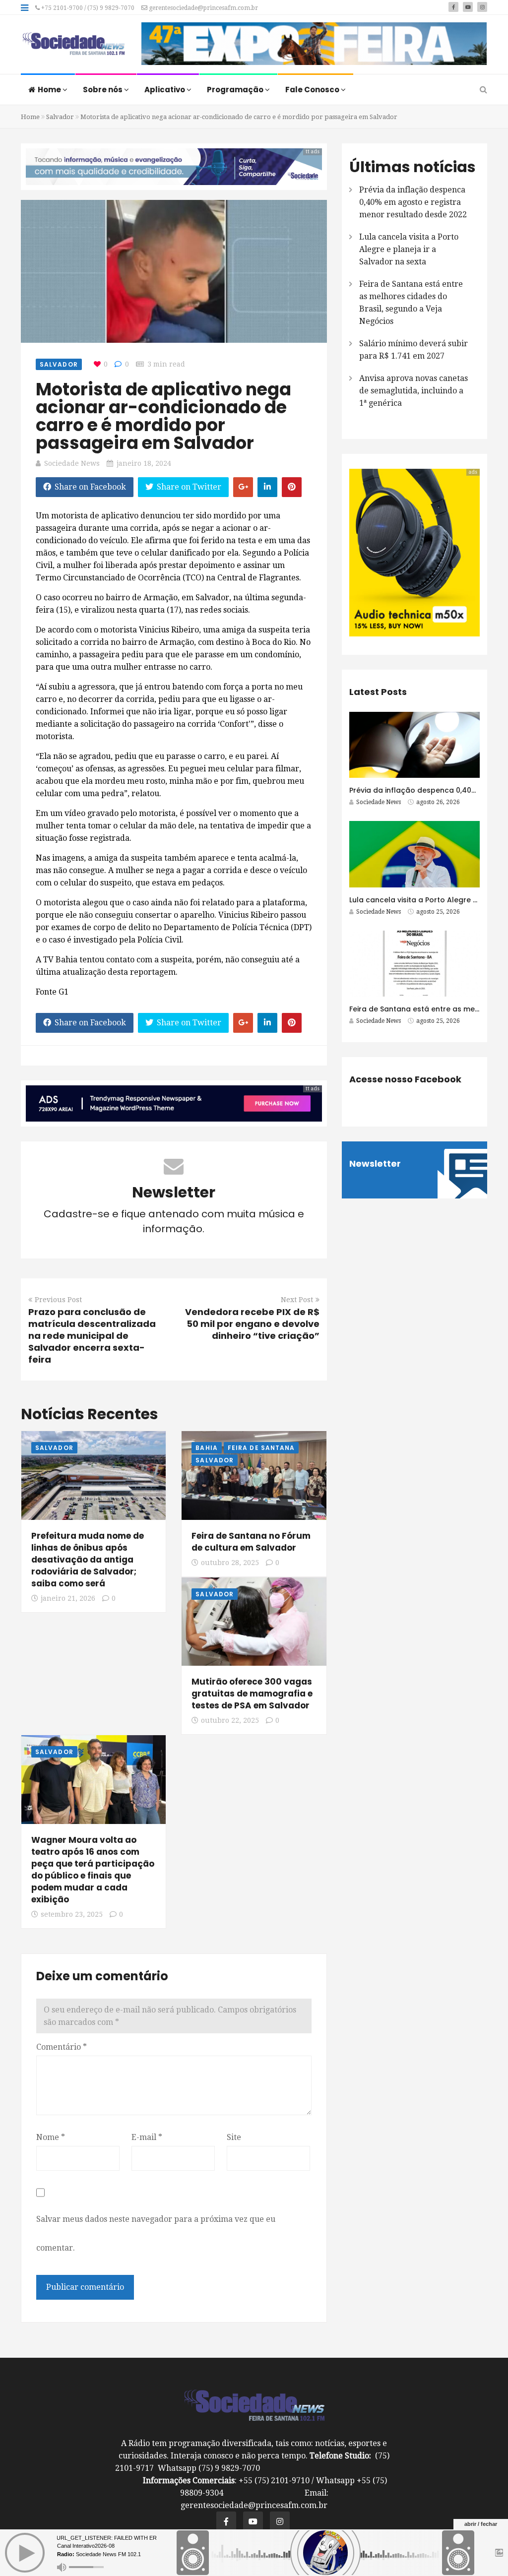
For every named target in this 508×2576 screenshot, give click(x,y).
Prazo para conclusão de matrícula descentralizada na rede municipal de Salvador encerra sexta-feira (92, 1336)
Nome (51, 2137)
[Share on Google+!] (243, 487)
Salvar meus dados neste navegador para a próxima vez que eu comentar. (156, 2233)
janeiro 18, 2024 (144, 463)
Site (234, 2137)
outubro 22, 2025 (230, 1720)
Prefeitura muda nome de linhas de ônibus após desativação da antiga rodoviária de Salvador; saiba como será (88, 1560)
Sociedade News (72, 463)
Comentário (62, 2047)
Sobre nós (103, 90)
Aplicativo (165, 90)
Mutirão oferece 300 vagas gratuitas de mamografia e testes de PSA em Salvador (252, 1694)
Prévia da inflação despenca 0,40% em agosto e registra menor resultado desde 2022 (413, 202)
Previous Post (58, 1300)
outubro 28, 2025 (230, 1563)
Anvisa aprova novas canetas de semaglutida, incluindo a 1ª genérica (413, 391)
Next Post (297, 1300)
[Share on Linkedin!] (267, 487)
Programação (236, 90)
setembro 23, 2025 (72, 1914)
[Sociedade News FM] (73, 45)
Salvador (60, 117)
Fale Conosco (313, 90)
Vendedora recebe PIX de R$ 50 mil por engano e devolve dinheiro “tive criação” (252, 1324)
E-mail (147, 2137)
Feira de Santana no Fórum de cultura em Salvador (251, 1542)
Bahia (207, 1448)
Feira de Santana (261, 1448)
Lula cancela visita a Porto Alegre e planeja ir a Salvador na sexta (409, 249)
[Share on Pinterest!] (292, 487)
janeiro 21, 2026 (68, 1598)
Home (50, 90)
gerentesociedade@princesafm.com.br (203, 8)
